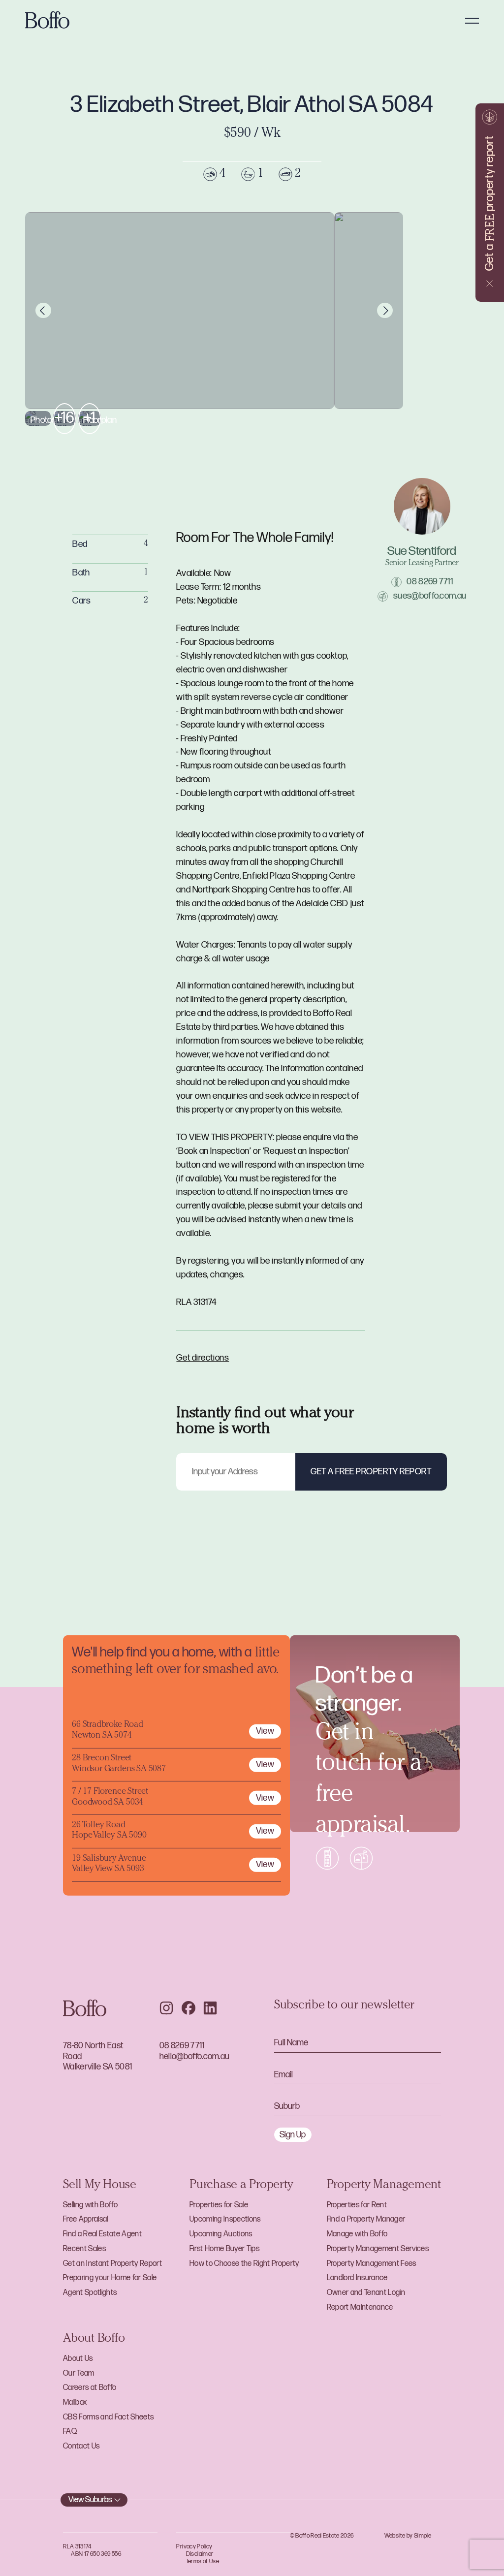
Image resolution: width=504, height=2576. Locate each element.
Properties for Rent (357, 2205)
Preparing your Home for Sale (110, 2278)
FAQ (70, 2432)
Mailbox (75, 2402)
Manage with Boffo (357, 2234)
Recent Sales (84, 2249)
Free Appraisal (86, 2219)
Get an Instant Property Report (112, 2264)
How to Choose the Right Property (244, 2264)
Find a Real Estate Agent (102, 2234)
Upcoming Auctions (221, 2234)
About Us (78, 2359)
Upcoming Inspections (225, 2219)
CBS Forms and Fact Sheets (108, 2417)
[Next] (385, 311)
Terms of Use (203, 2561)
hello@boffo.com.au (195, 2056)
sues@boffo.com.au (430, 596)
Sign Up (293, 2135)
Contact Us (81, 2446)
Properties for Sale (219, 2205)
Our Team (79, 2373)
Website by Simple (408, 2536)
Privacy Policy (194, 2547)
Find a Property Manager (366, 2219)
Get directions (203, 1358)
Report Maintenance (360, 2307)
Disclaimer (200, 2554)
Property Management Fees (372, 2264)
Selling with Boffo (90, 2205)
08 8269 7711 (430, 582)
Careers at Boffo (90, 2388)
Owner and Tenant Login (366, 2293)
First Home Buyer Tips (224, 2249)
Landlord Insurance (357, 2278)
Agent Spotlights (90, 2293)
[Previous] (43, 311)
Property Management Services (378, 2249)
